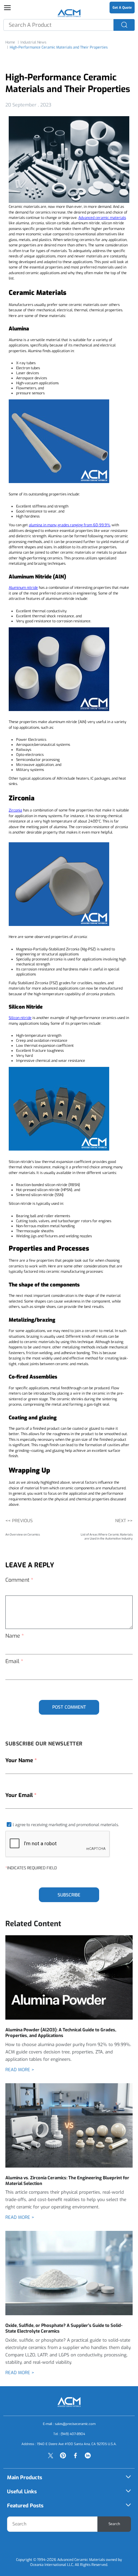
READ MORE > (20, 2070)
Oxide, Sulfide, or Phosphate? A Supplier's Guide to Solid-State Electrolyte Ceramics (64, 2328)
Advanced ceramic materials (102, 218)
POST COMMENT (69, 1707)
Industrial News (33, 42)
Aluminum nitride (23, 588)
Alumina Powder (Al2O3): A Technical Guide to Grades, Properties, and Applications (61, 2033)
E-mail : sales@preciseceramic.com (69, 2424)
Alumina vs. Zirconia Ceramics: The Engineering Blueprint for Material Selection (67, 2181)
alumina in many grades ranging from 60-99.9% (70, 525)
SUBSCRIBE (69, 1895)
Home (10, 42)
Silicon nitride (20, 1018)
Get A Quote (122, 8)
